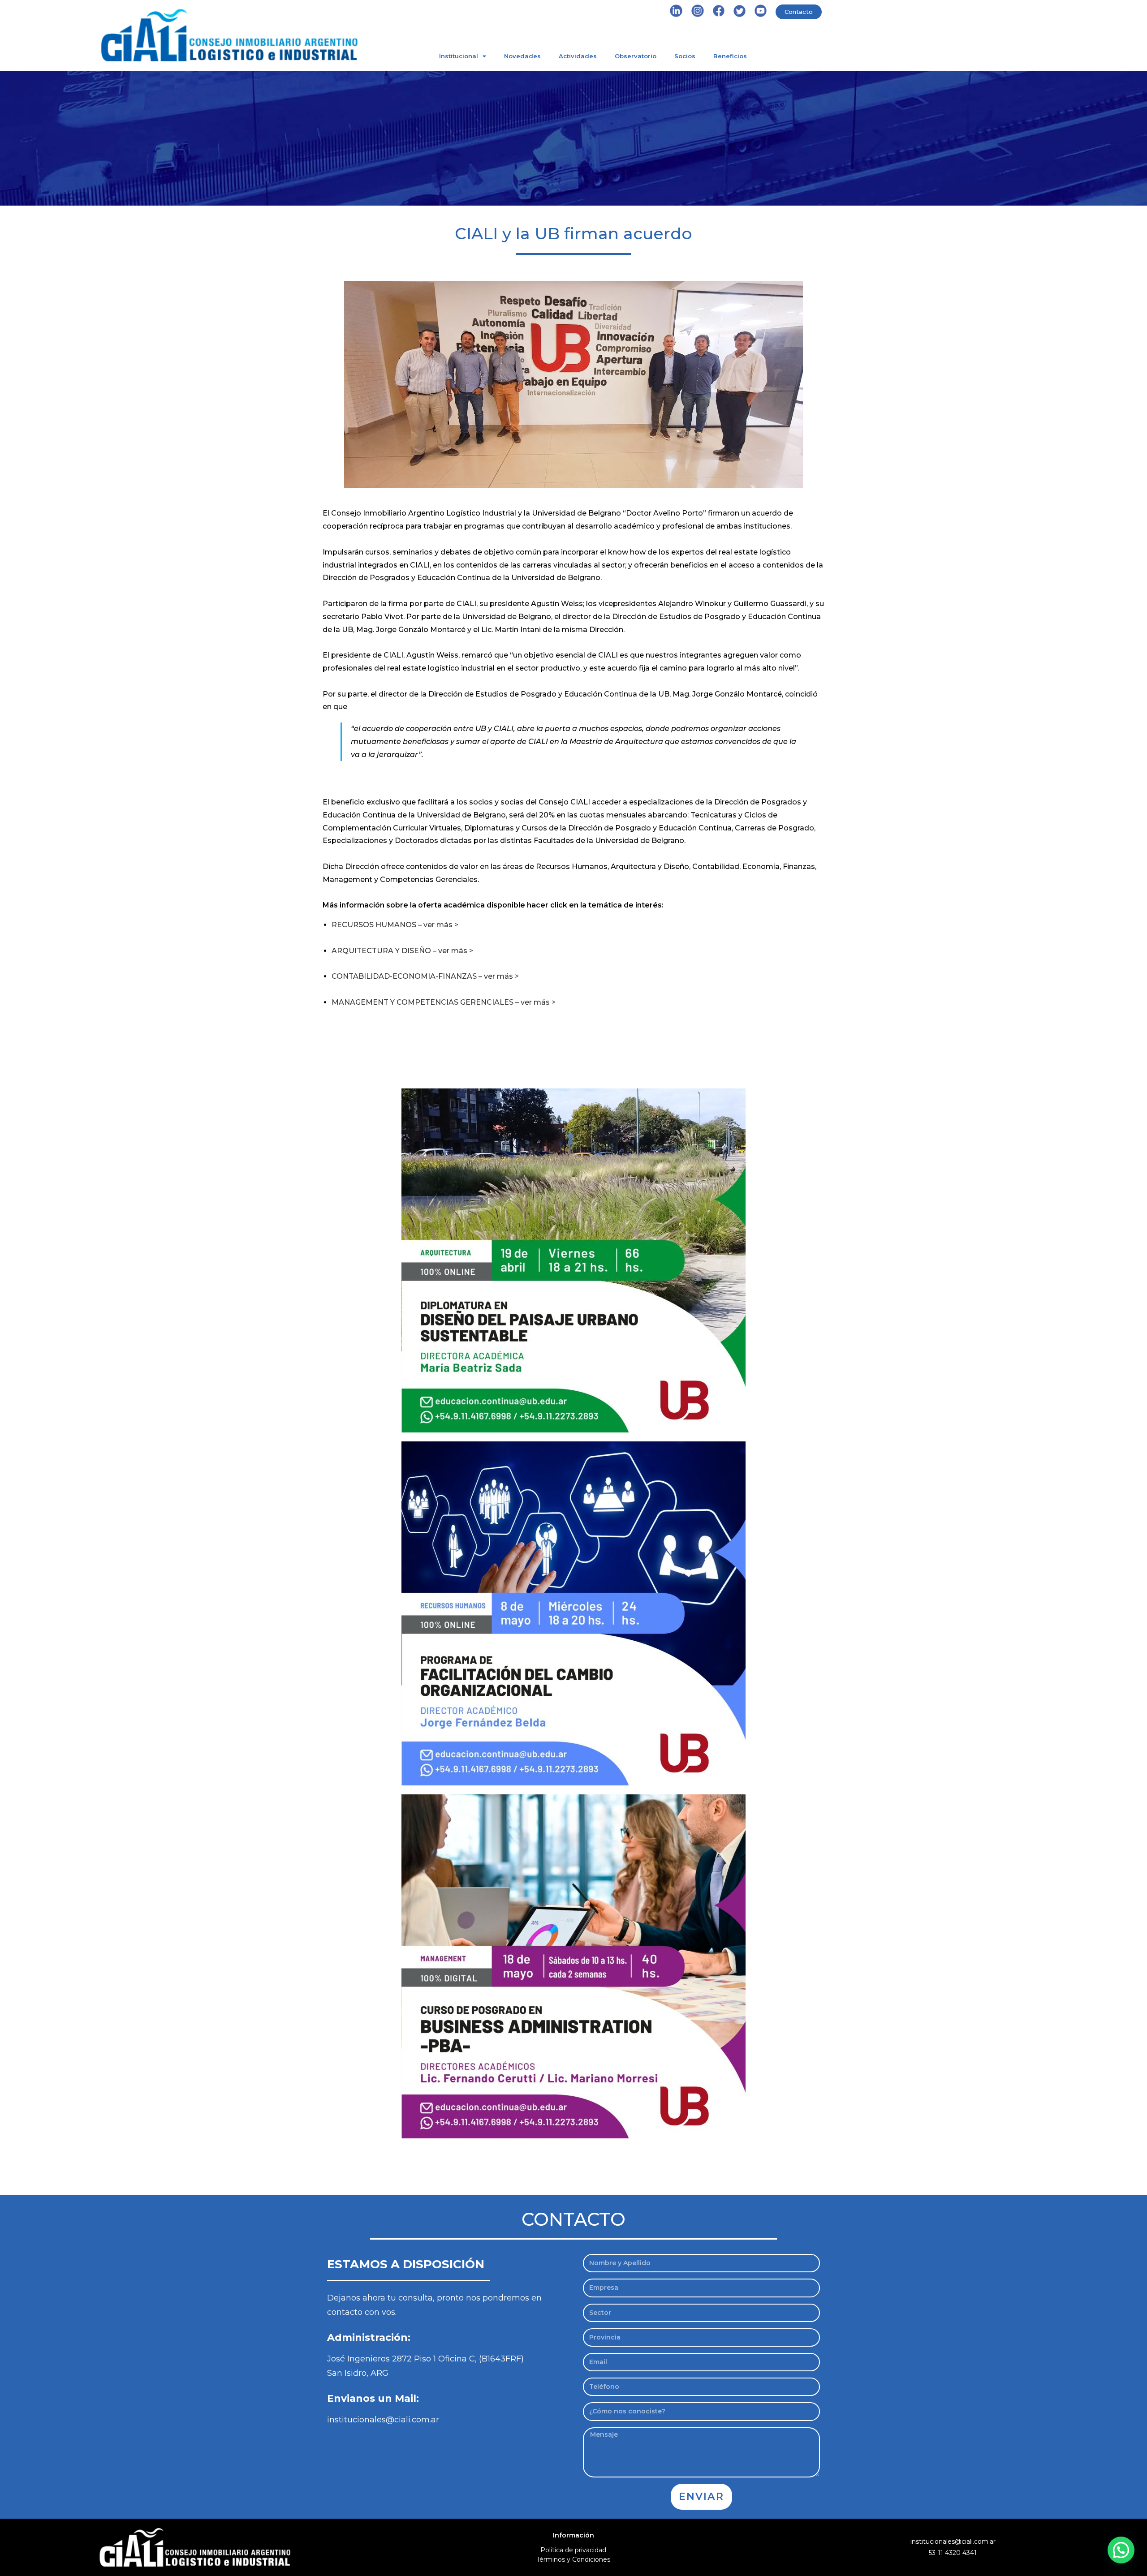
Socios (685, 56)
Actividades (578, 56)
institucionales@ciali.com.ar (383, 2420)
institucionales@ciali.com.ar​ (953, 2542)
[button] (1121, 2550)
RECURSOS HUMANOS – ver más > (395, 925)
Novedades (522, 56)
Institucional (459, 56)
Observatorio (636, 56)
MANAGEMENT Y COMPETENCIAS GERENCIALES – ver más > (444, 1002)
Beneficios (730, 56)
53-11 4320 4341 (953, 2553)
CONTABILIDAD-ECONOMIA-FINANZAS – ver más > (425, 976)
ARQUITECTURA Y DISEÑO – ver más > (402, 951)
